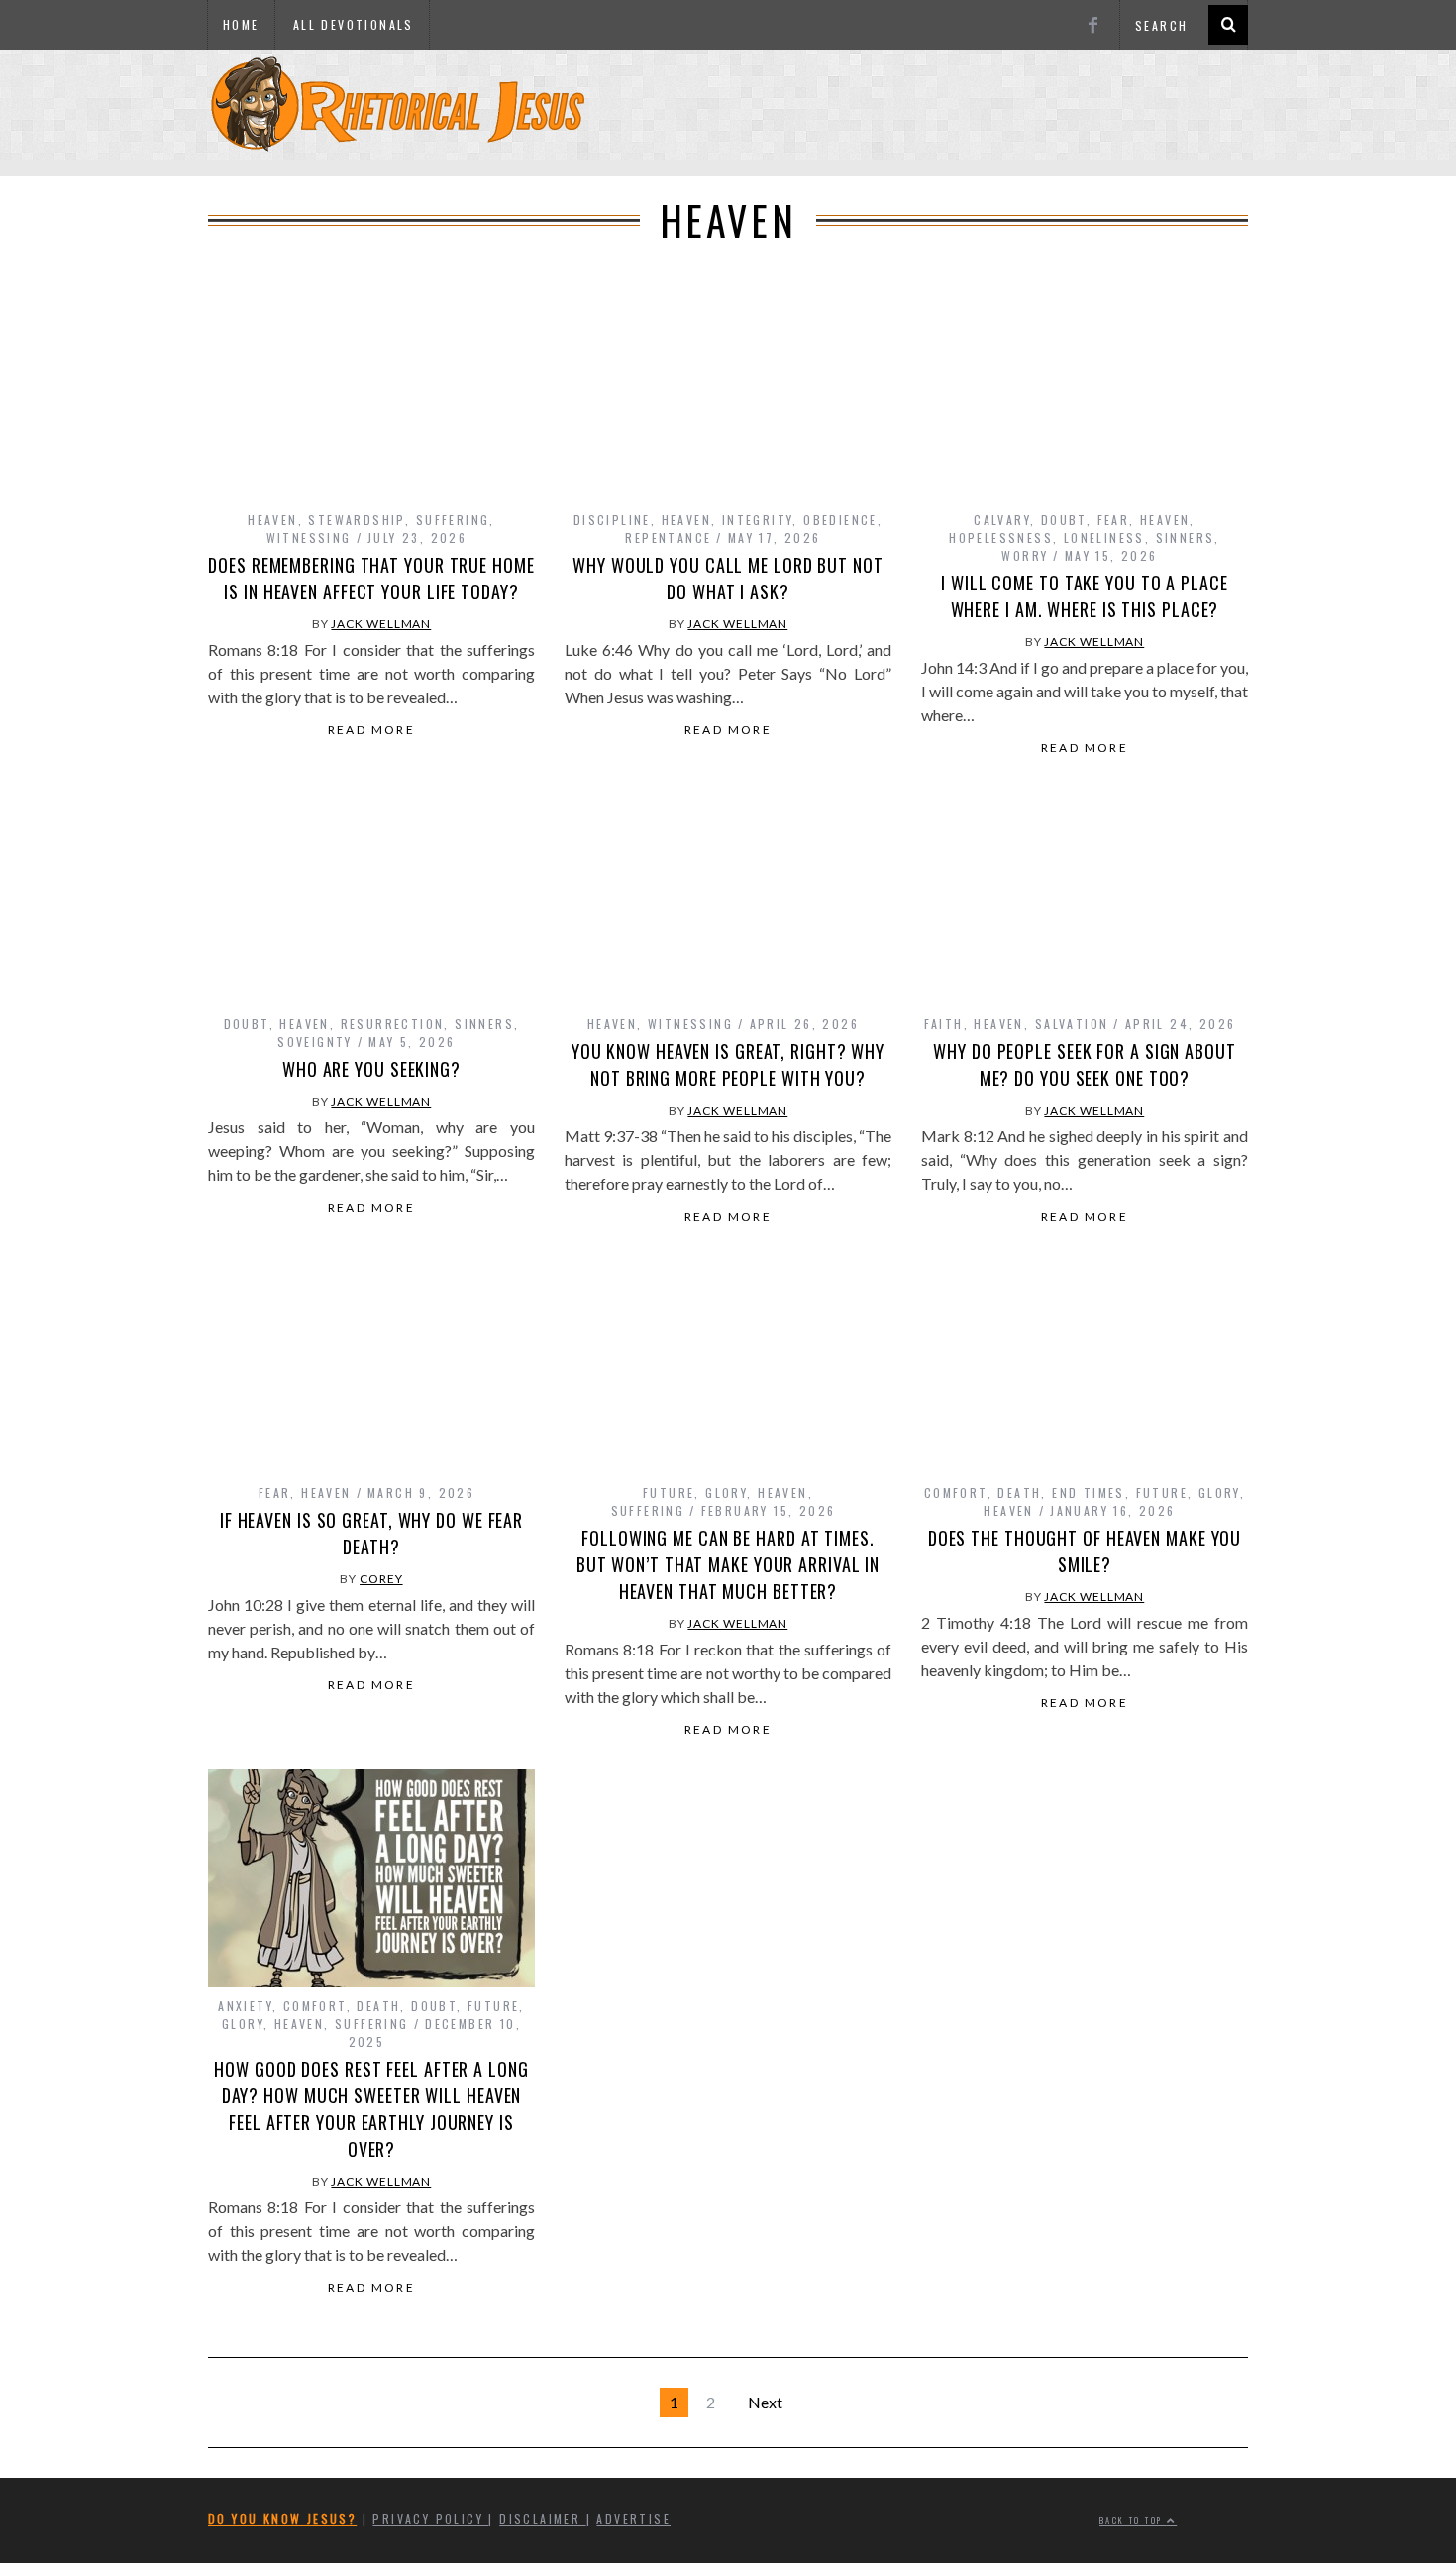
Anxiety (245, 2006)
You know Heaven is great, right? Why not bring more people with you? (728, 1065)
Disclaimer (542, 2519)
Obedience (840, 520)
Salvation (1072, 1024)
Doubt (1064, 520)
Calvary (1002, 520)
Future (669, 1493)
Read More (372, 730)
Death (1019, 1493)
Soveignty (315, 1042)
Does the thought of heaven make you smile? (1085, 1551)
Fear (1114, 520)
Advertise (633, 2519)
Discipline (612, 520)
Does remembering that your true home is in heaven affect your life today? (371, 578)
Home (241, 24)
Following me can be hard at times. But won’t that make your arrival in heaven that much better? (728, 1564)
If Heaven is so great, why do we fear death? (371, 1533)
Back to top (1133, 2520)
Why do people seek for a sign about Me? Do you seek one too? (1085, 1065)
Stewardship (356, 520)
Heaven (272, 520)
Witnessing (309, 537)
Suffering (453, 520)
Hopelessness (1001, 537)
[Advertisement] (728, 170)
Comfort (956, 1493)
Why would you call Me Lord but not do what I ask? (728, 578)
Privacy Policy (430, 2519)
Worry (1025, 555)
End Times (1089, 1493)
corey (381, 1579)
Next (765, 2402)
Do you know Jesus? (282, 2519)
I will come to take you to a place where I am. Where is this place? (1085, 596)
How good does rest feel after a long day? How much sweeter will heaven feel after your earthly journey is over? (371, 2109)
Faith (944, 1024)
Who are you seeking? (371, 1069)
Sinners (1186, 537)
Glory (726, 1493)
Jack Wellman (381, 624)
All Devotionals (354, 24)
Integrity (758, 520)
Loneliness (1104, 537)
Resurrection (393, 1024)
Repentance (668, 537)
